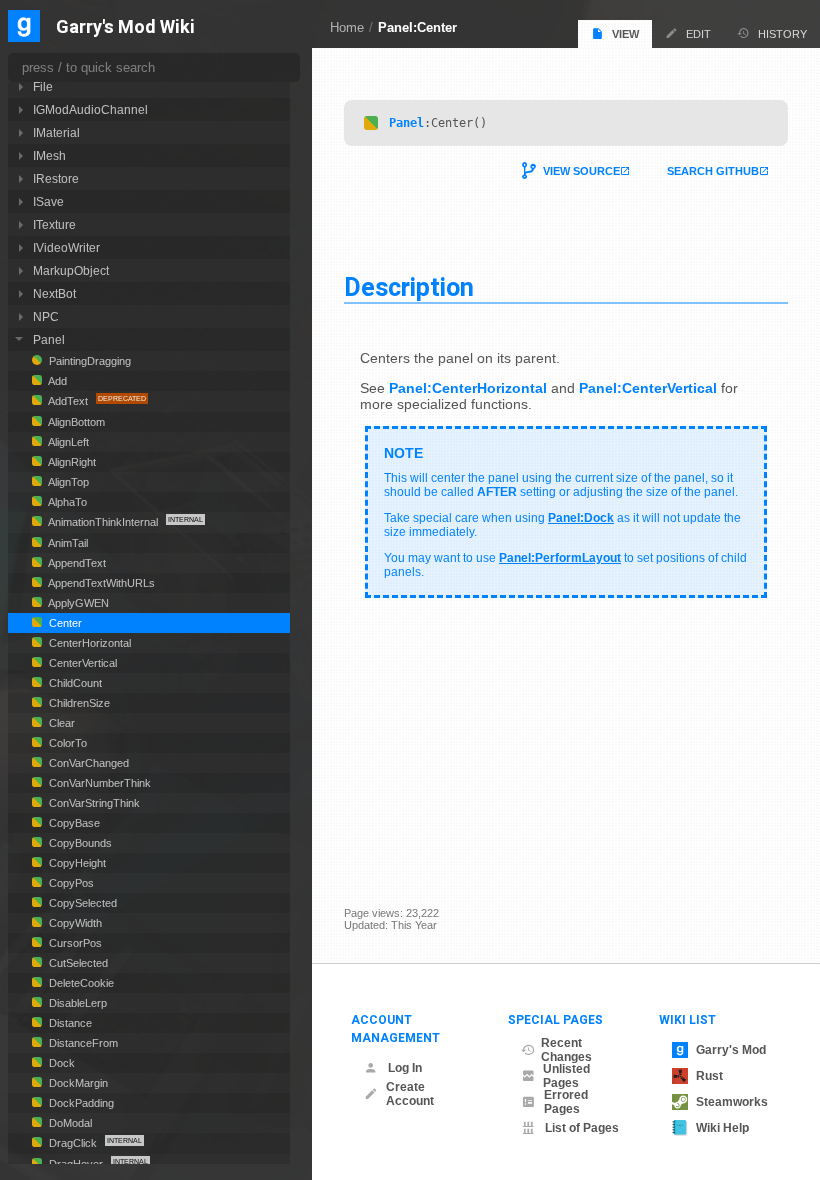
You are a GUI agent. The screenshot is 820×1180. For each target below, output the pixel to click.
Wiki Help (722, 1128)
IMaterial (56, 132)
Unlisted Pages (566, 1076)
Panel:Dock (581, 518)
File (43, 86)
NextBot (54, 293)
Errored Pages (566, 1102)
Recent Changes (566, 1050)
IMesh (49, 155)
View (625, 34)
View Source (581, 171)
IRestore (56, 178)
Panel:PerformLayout (560, 558)
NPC (46, 316)
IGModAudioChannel (90, 109)
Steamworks (732, 1102)
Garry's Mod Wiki (125, 27)
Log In (405, 1068)
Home (347, 27)
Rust (709, 1076)
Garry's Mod (731, 1050)
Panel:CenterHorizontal (468, 388)
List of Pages (582, 1128)
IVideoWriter (66, 247)
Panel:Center (417, 27)
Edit (698, 34)
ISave (48, 201)
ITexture (54, 224)
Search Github (713, 171)
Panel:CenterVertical (648, 388)
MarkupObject (71, 270)
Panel (406, 123)
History (782, 34)
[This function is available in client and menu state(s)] (371, 123)
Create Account (410, 1094)
